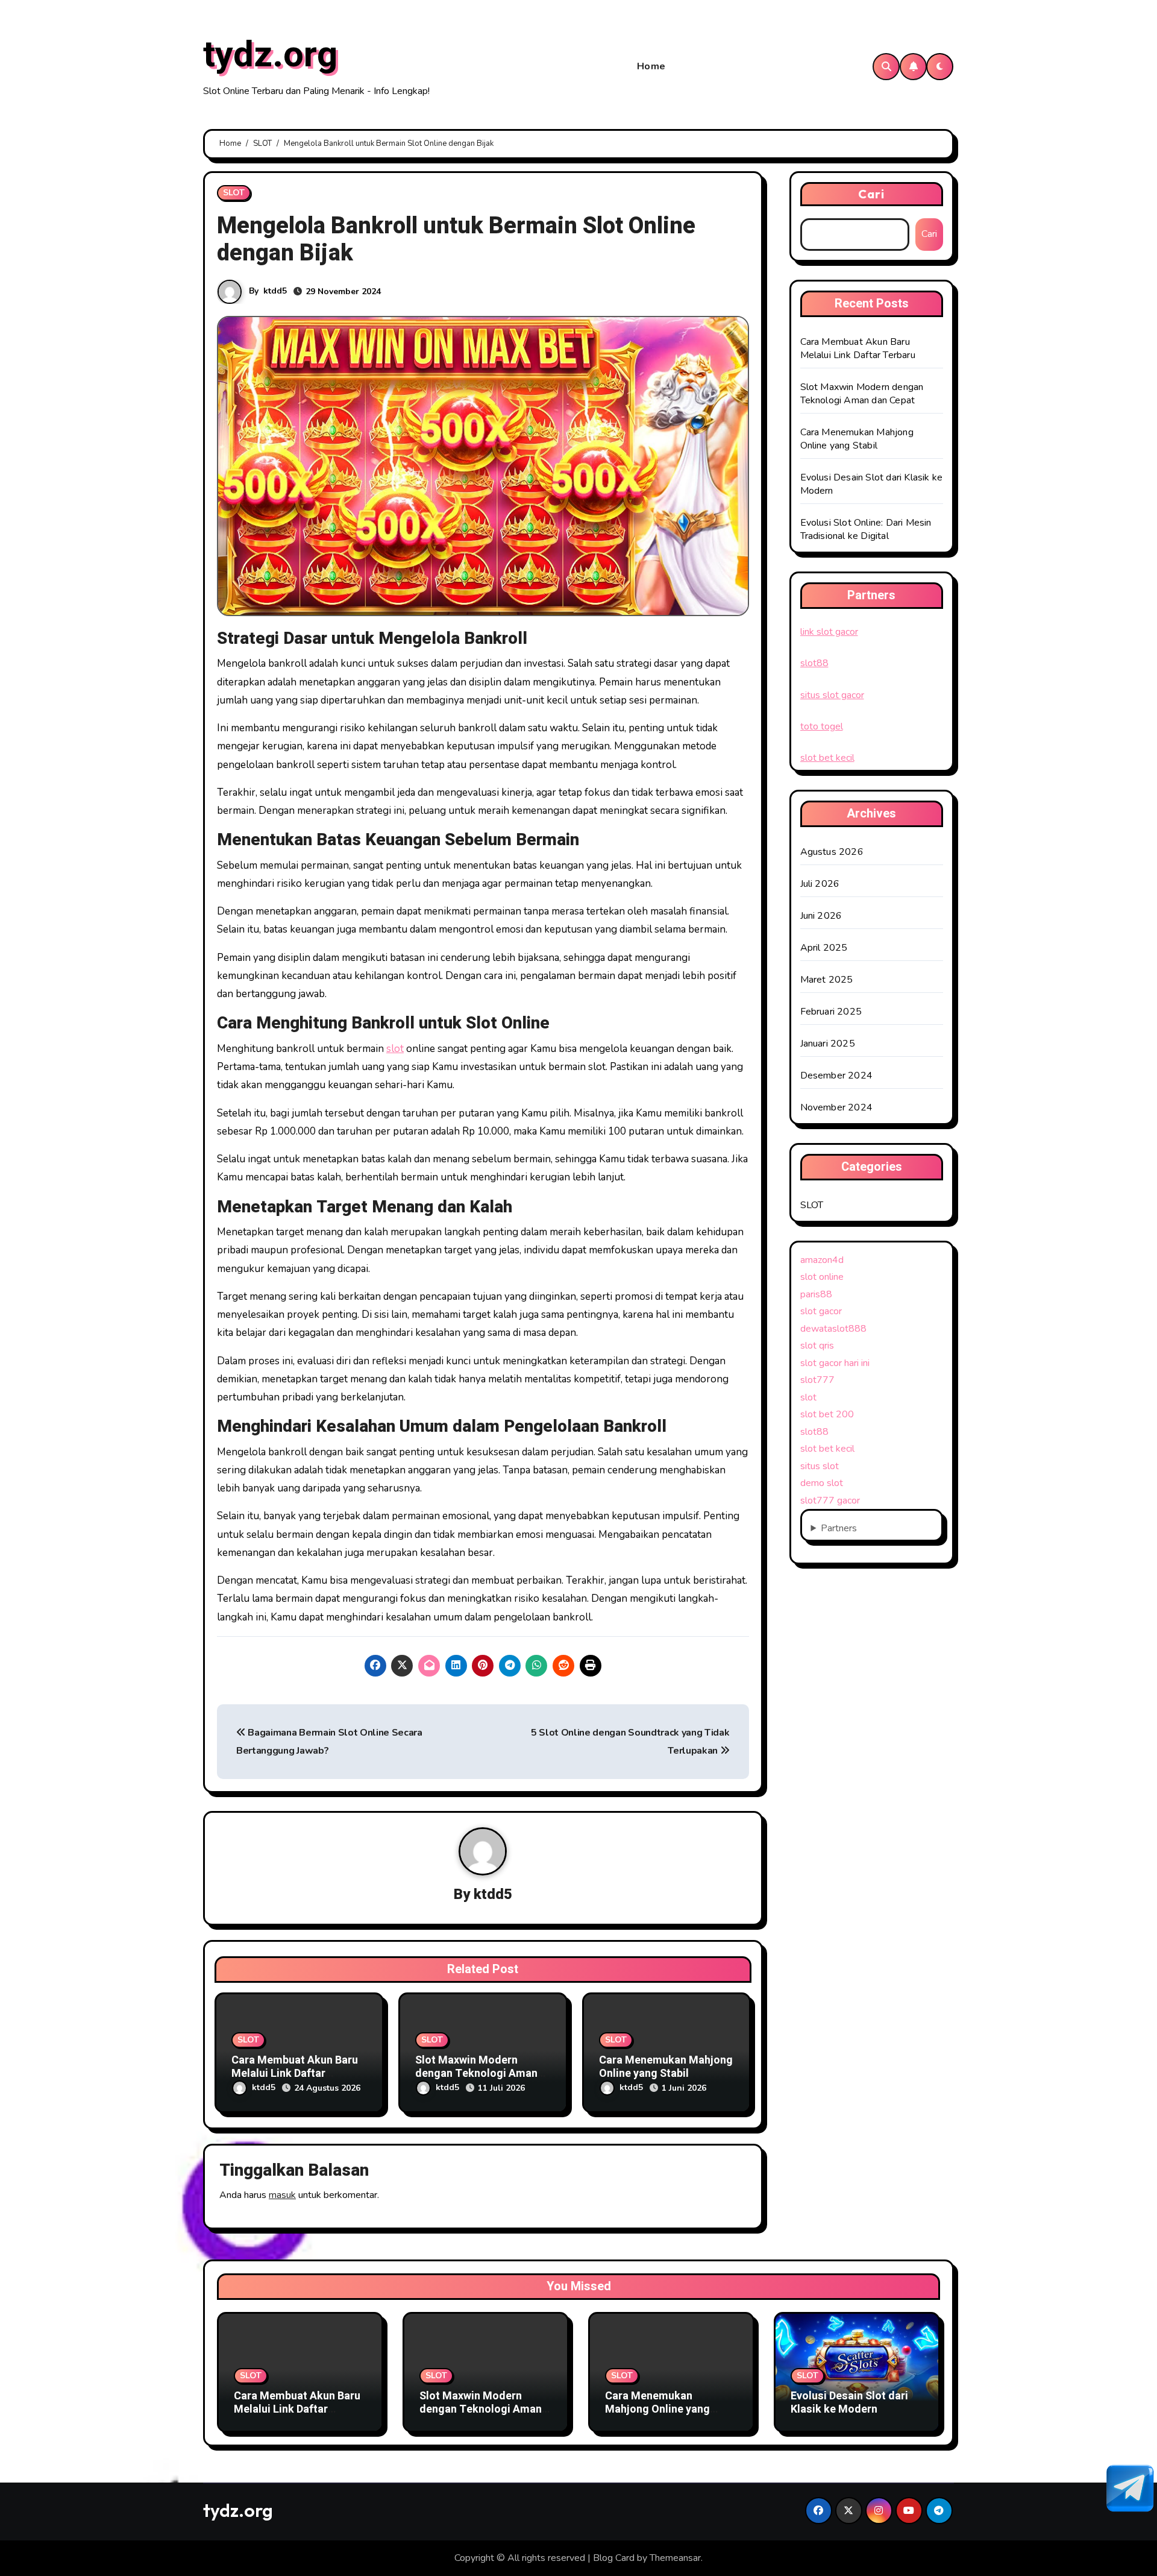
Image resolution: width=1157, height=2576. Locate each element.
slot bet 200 (827, 1414)
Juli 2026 (820, 884)
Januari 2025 (828, 1044)
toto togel (822, 726)
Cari (871, 194)
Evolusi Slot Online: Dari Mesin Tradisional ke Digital (866, 529)
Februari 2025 (831, 1012)
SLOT (234, 193)
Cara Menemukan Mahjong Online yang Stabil (666, 2067)
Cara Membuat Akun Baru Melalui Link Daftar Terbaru (295, 2073)
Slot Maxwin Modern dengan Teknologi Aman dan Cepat (476, 2073)
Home (651, 66)
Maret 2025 (827, 980)
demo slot (822, 1483)
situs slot (820, 1466)
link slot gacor (829, 632)
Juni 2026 (821, 916)
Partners (839, 1528)
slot (395, 1049)
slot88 (814, 663)
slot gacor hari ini (835, 1363)
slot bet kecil (827, 758)
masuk (282, 2195)
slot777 (817, 1380)
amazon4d (822, 1260)
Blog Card (614, 2558)
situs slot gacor (832, 695)
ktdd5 (275, 291)
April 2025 (824, 948)
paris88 (816, 1294)
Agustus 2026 (832, 852)
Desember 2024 (837, 1075)
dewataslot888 (833, 1329)
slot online (822, 1277)
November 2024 (837, 1107)
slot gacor (821, 1311)
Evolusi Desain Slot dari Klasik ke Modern (849, 2403)
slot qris (817, 1346)
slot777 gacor (830, 1501)
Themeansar (675, 2558)
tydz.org (270, 55)
